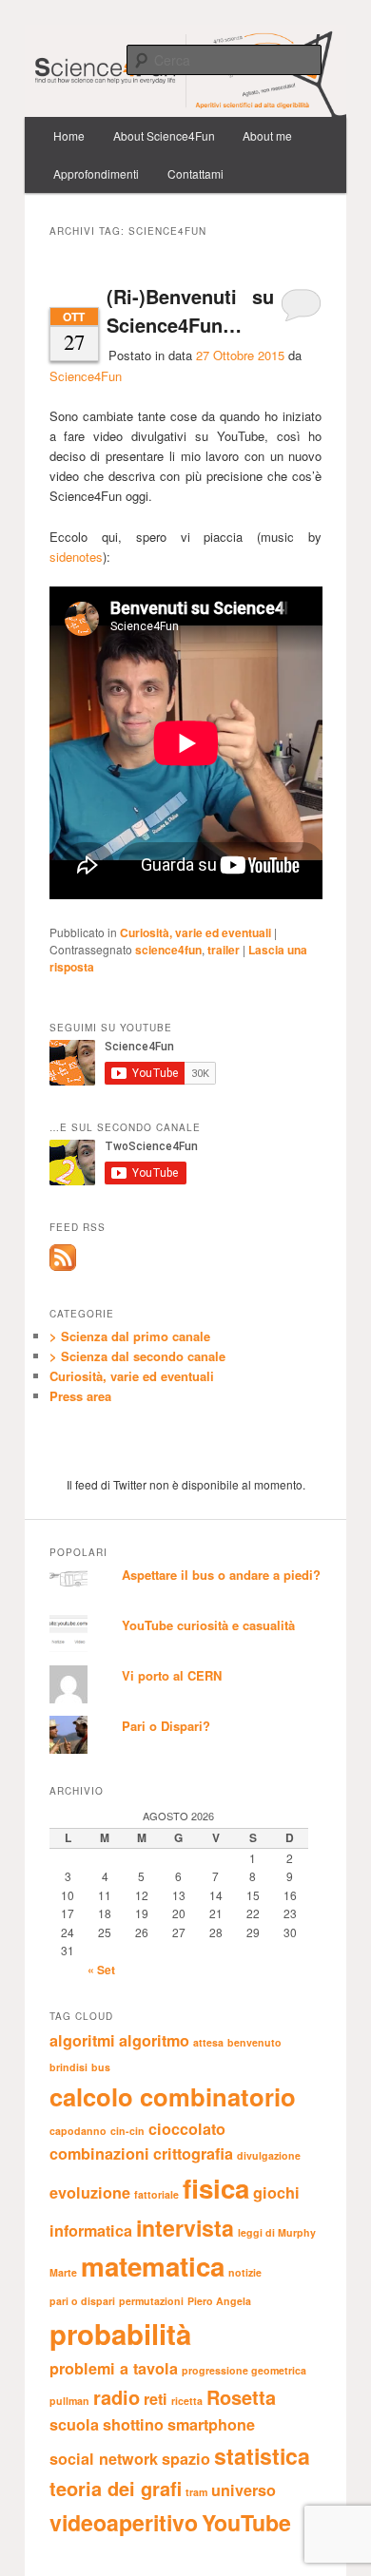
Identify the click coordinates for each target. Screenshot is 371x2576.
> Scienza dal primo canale (130, 1336)
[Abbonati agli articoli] (63, 1266)
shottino (133, 2424)
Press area (80, 1396)
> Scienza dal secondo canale (137, 1356)
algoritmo (154, 2040)
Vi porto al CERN (172, 1675)
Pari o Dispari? (166, 1726)
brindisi (68, 2067)
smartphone (211, 2424)
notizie (245, 2272)
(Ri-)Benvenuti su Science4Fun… (191, 310)
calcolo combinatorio (173, 2096)
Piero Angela (219, 2301)
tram (196, 2492)
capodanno (78, 2131)
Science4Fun (86, 376)
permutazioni (151, 2301)
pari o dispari (82, 2301)
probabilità (120, 2334)
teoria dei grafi (116, 2488)
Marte (63, 2272)
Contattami (195, 173)
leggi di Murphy (277, 2232)
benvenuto (254, 2042)
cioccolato (187, 2129)
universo (244, 2490)
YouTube (246, 2522)
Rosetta (241, 2397)
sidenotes (76, 557)
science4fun (168, 950)
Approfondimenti (96, 173)
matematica (153, 2266)
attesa (208, 2042)
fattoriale (156, 2194)
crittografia (193, 2153)
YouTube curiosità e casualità (208, 1625)
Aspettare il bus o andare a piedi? (221, 1575)
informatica (91, 2230)
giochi (276, 2192)
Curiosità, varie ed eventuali (195, 932)
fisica (216, 2188)
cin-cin (127, 2131)
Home (69, 135)
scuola (74, 2424)
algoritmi (82, 2040)
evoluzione (90, 2192)
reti (156, 2399)
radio (117, 2397)
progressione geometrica (244, 2370)
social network (104, 2459)
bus (101, 2067)
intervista (185, 2228)
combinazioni (99, 2153)
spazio (186, 2459)
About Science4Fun (164, 135)
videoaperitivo (124, 2522)
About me (267, 135)
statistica (262, 2456)
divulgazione (269, 2155)
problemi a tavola (114, 2368)
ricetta (187, 2401)
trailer (224, 950)
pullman (69, 2401)
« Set (101, 1970)
